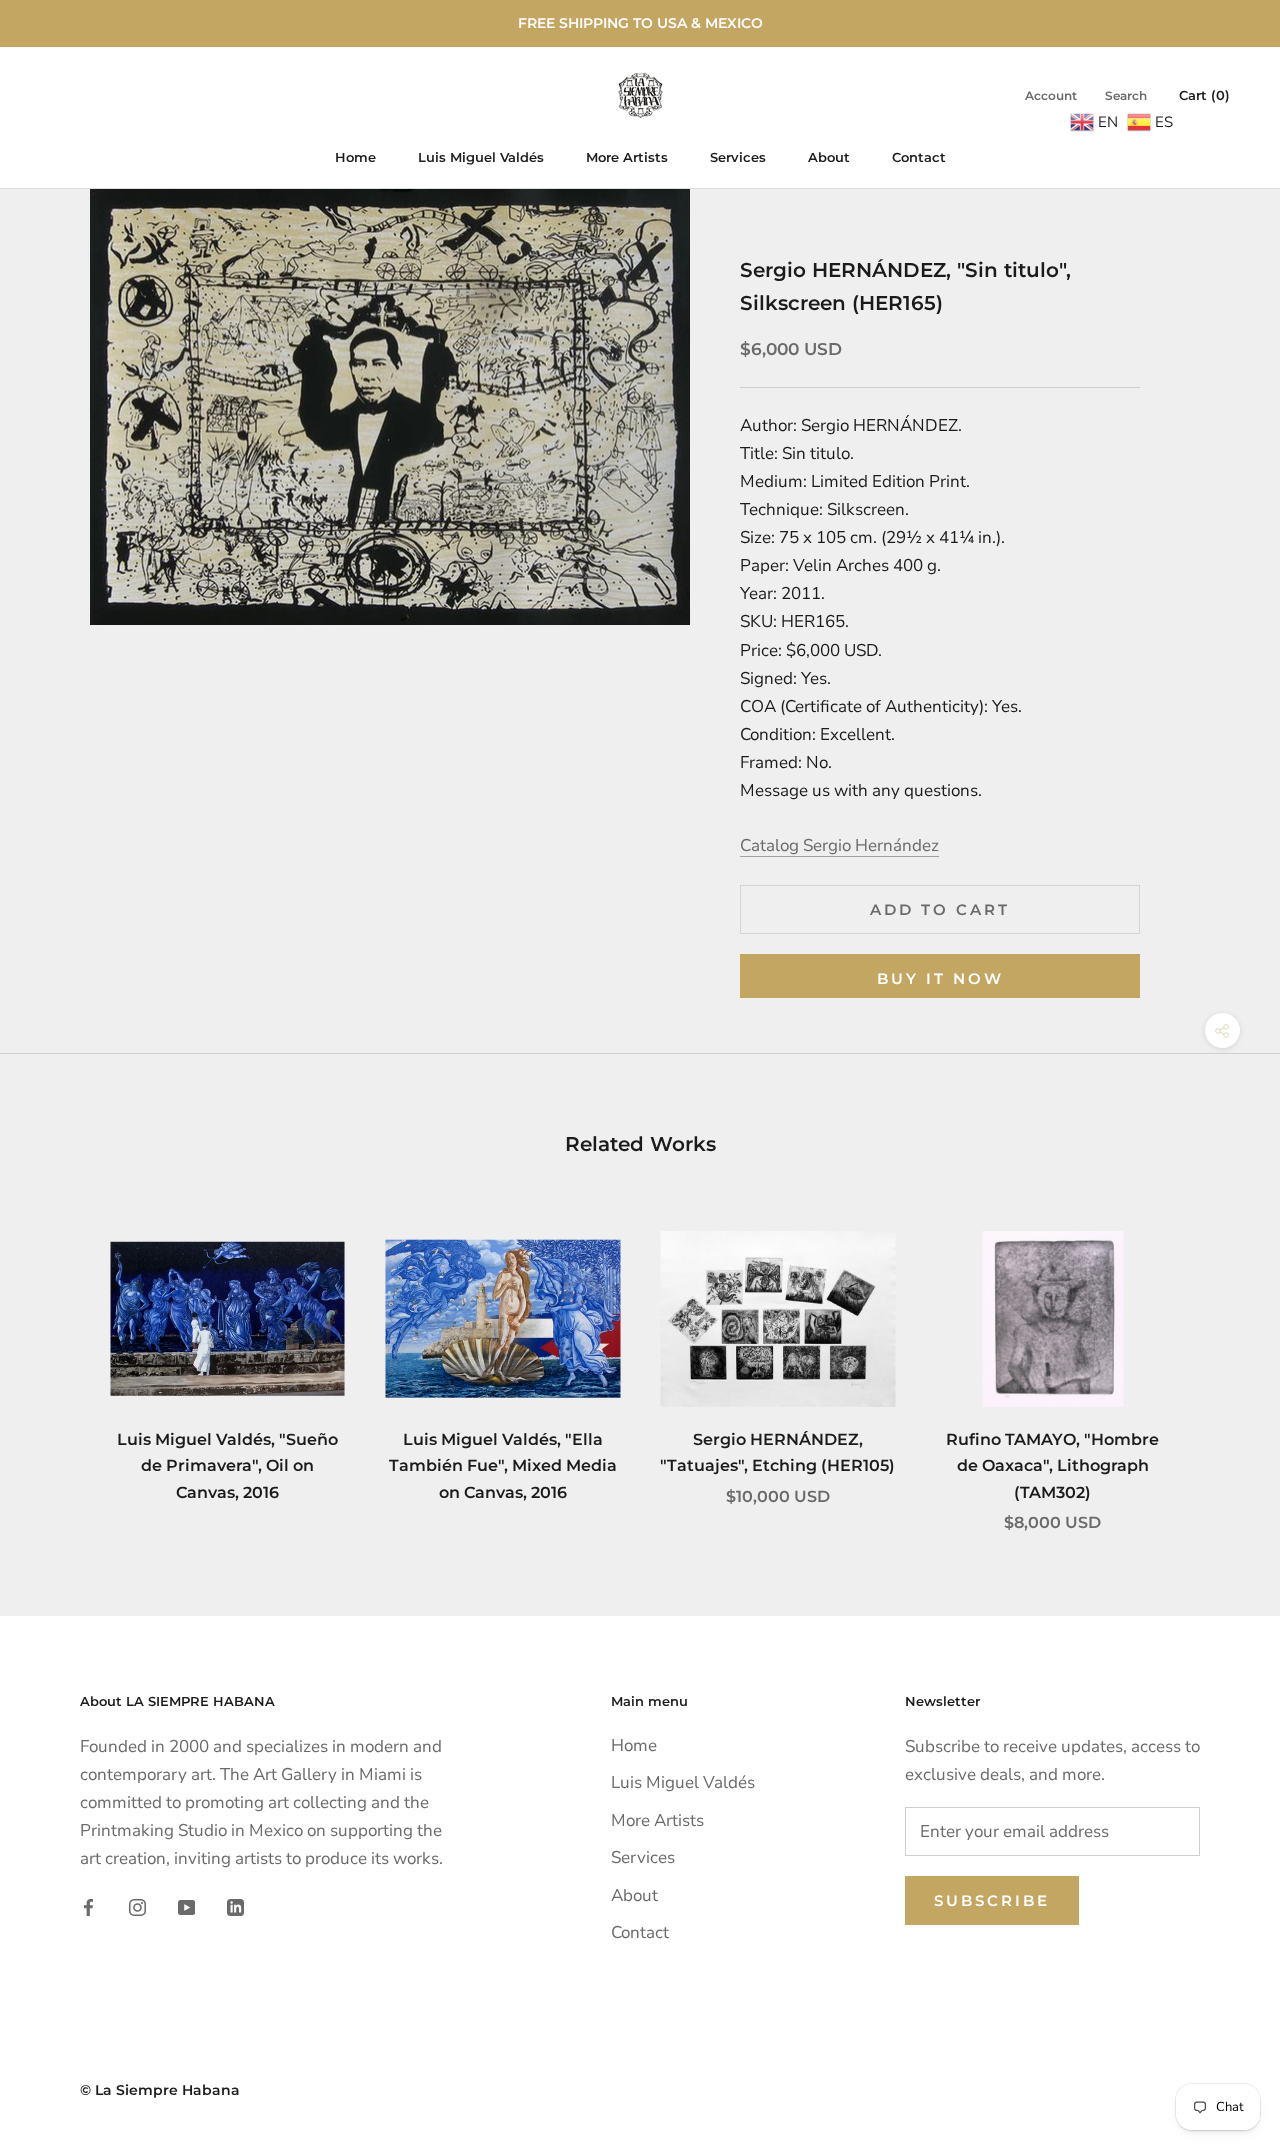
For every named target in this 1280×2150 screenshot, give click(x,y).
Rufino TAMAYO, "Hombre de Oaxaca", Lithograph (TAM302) (1052, 1466)
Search (1126, 95)
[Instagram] (137, 1907)
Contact (919, 157)
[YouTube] (186, 1907)
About (829, 157)
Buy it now (940, 978)
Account (1051, 95)
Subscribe (992, 1900)
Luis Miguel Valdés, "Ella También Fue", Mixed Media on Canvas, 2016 (503, 1466)
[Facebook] (88, 1907)
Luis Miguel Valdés (481, 157)
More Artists (627, 157)
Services (738, 157)
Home (355, 157)
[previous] (62, 1360)
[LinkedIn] (235, 1907)
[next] (1217, 1360)
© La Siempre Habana (160, 2090)
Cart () (1204, 95)
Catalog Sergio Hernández (839, 845)
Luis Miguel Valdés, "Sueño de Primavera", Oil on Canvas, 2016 (227, 1466)
